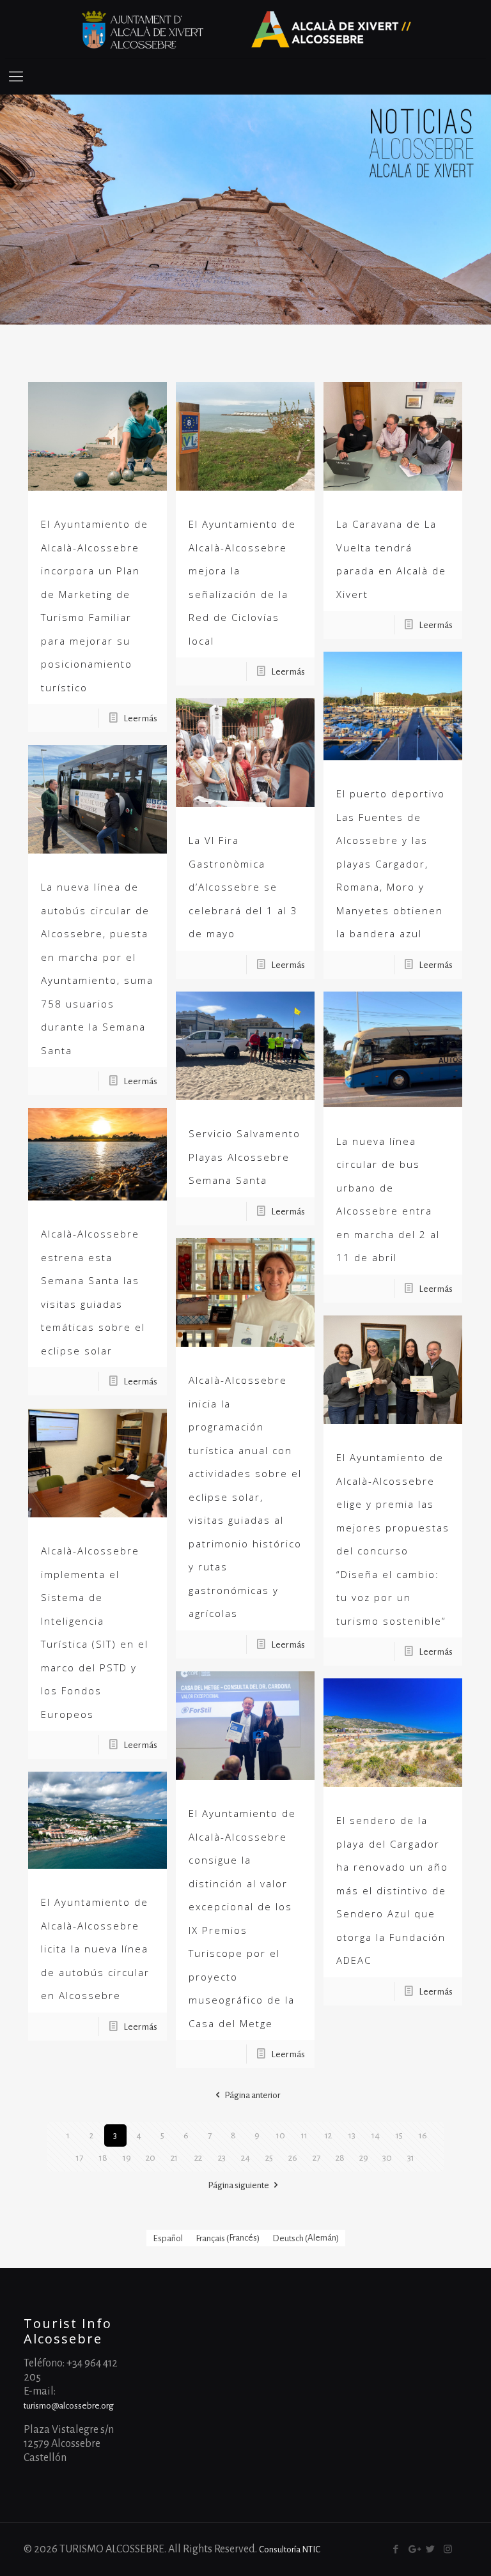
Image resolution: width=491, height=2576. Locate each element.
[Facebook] (396, 2549)
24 (245, 2158)
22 (198, 2158)
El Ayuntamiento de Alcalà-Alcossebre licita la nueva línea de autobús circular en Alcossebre (95, 1949)
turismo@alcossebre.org (69, 2406)
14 (376, 2135)
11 (304, 2135)
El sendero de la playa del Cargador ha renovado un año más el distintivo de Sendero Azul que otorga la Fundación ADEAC (392, 1890)
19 (127, 2158)
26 (293, 2158)
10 (281, 2135)
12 (328, 2135)
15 (399, 2135)
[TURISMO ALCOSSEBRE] (245, 29)
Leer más (140, 718)
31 (411, 2158)
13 (352, 2135)
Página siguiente (238, 2185)
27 (316, 2158)
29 (364, 2158)
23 (222, 2158)
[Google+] (413, 2549)
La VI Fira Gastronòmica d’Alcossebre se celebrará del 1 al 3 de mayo (243, 887)
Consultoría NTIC (290, 2549)
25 (269, 2158)
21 (174, 2158)
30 (387, 2158)
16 (423, 2135)
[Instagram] (448, 2549)
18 (103, 2158)
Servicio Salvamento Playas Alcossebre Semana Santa (245, 1157)
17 (80, 2158)
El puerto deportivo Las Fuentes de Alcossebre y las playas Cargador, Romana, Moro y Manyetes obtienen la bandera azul (391, 863)
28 (340, 2158)
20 (151, 2158)
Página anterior (252, 2095)
